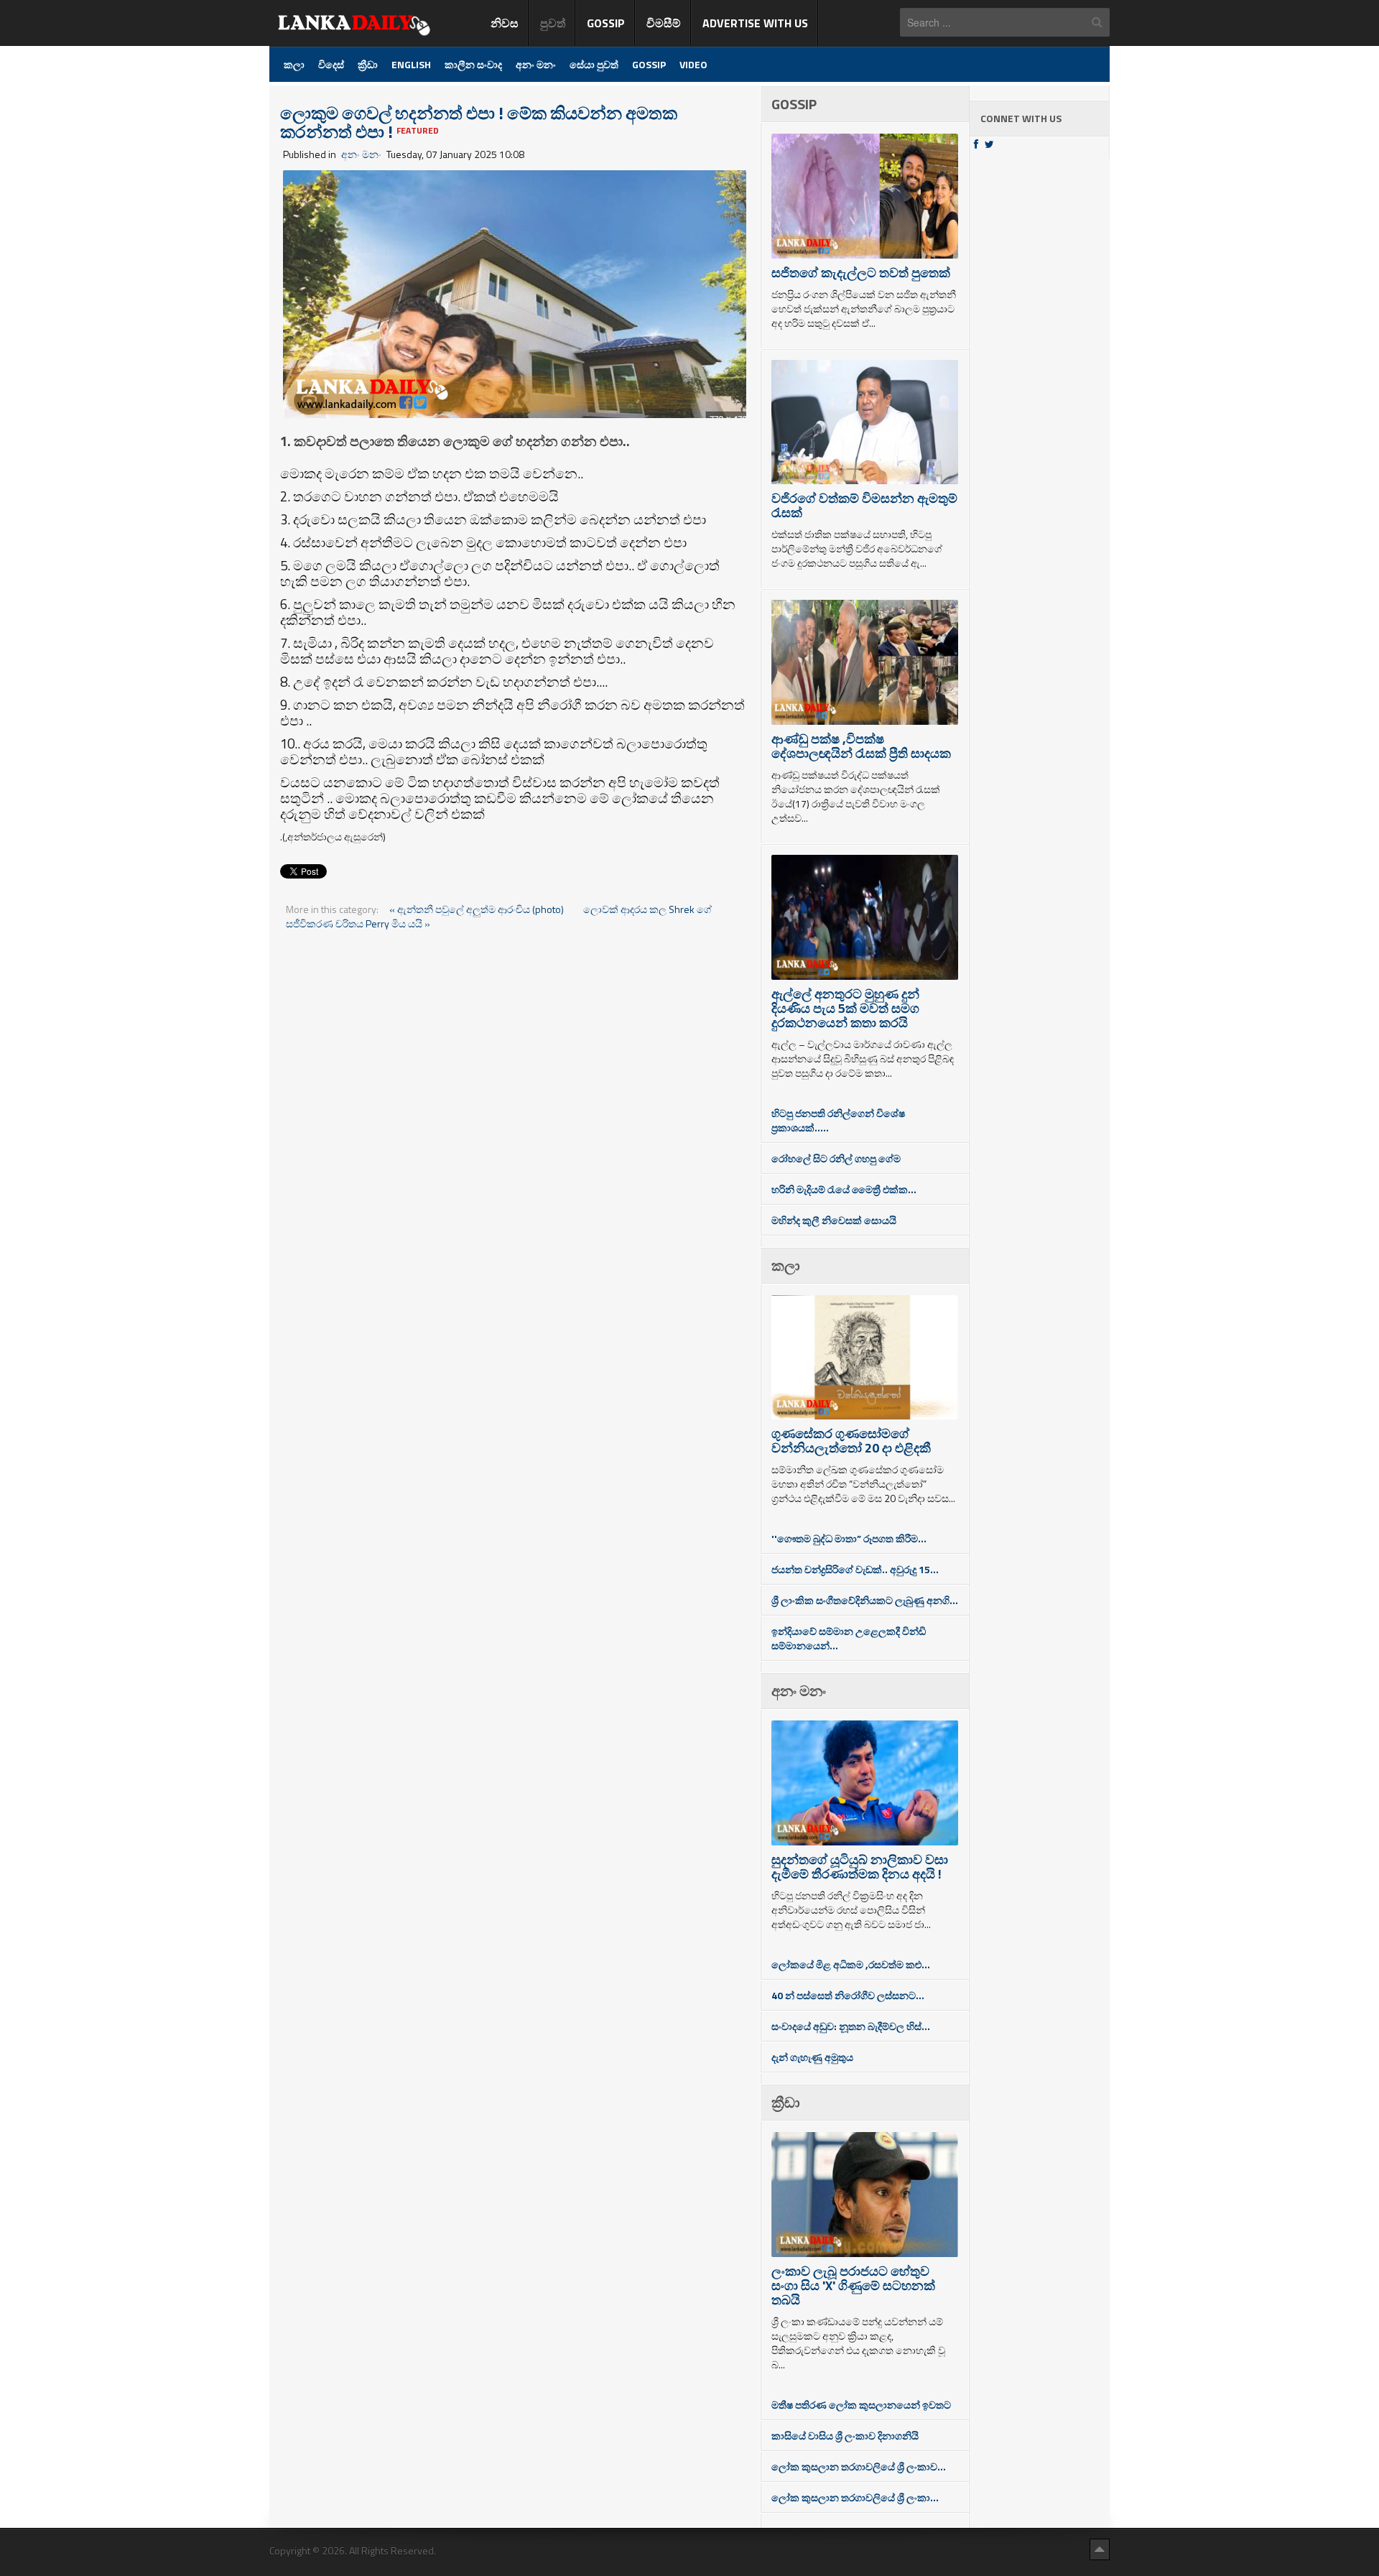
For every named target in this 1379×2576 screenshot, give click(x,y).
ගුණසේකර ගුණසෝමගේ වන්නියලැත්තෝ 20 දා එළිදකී (851, 1441)
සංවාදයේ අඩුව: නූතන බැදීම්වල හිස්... (851, 2026)
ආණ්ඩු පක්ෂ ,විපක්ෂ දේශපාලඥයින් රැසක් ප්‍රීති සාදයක (861, 746)
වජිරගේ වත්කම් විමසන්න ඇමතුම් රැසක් (864, 505)
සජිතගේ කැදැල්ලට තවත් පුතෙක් (861, 273)
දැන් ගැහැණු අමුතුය (812, 2057)
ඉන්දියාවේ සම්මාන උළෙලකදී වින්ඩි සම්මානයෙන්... (849, 1638)
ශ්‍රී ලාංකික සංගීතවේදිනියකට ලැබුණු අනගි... (865, 1600)
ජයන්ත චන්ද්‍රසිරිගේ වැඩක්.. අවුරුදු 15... (855, 1569)
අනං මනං (361, 154)
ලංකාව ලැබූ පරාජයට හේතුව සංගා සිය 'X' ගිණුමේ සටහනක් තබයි (853, 2285)
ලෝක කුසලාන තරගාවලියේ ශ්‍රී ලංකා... (855, 2497)
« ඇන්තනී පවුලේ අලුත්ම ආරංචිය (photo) (478, 909)
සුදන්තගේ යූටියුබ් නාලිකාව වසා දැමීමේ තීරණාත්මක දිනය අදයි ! (860, 1867)
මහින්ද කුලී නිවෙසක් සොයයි (834, 1220)
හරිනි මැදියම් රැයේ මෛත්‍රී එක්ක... (844, 1189)
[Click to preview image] (515, 293)
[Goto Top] (1100, 2549)
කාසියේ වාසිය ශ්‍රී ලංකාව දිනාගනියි (845, 2436)
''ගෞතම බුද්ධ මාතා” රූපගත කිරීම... (849, 1538)
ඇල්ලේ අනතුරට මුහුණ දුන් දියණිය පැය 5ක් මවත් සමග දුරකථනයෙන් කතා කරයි (845, 1008)
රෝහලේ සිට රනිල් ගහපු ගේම (836, 1158)
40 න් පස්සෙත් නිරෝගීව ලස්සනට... (848, 1995)
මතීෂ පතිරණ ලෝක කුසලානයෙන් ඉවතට (861, 2405)
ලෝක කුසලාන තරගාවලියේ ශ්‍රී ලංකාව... (859, 2466)
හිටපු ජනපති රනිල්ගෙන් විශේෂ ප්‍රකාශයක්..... (838, 1120)
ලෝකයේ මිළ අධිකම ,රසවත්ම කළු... (851, 1964)
